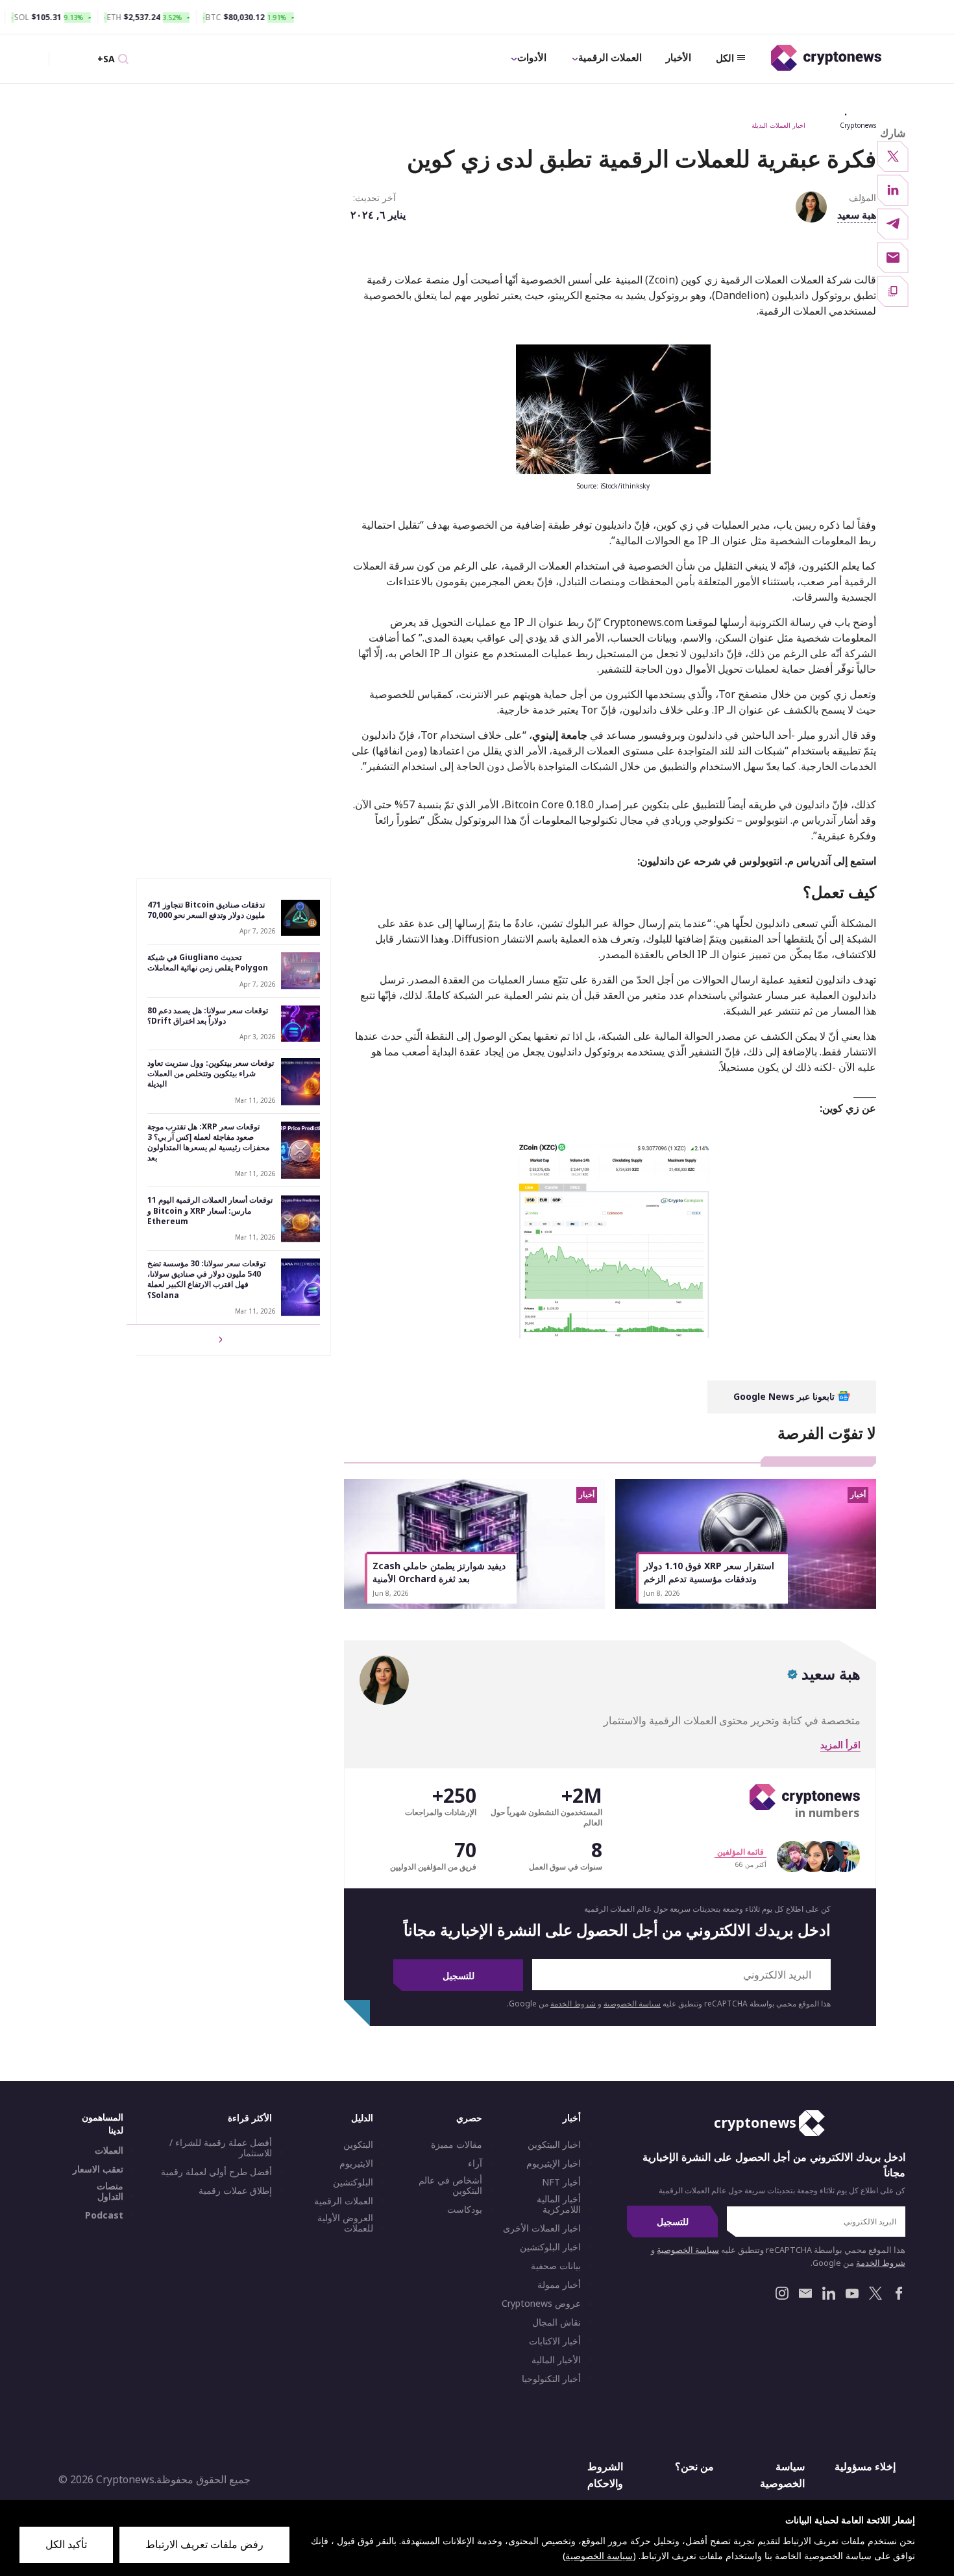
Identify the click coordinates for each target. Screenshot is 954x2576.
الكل (725, 58)
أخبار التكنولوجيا (551, 2379)
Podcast (104, 2215)
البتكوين (358, 2145)
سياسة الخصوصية (632, 2004)
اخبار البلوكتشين (550, 2247)
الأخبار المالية (556, 2360)
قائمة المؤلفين (740, 1852)
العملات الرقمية (610, 57)
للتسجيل (459, 1976)
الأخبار (679, 57)
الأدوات (532, 57)
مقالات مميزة (457, 2145)
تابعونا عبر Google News (785, 1396)
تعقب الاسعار (98, 2169)
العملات (109, 2150)
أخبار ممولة (559, 2285)
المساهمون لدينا (103, 2124)
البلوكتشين (353, 2182)
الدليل (362, 2118)
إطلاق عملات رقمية (235, 2191)
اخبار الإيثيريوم (554, 2163)
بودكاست (465, 2209)
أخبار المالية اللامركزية (559, 2204)
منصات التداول (110, 2191)
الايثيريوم (356, 2163)
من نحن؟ (694, 2466)
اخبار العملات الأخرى (542, 2228)
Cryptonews (858, 125)
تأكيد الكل (66, 2544)
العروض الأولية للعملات (345, 2223)
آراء (475, 2163)
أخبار (572, 2118)
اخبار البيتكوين (554, 2145)
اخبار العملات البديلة (778, 125)
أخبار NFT (561, 2182)
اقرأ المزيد (840, 1745)
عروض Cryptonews (541, 2304)
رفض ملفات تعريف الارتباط (204, 2544)
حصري (469, 2118)
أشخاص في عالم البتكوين (450, 2185)
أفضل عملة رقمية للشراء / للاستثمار (221, 2148)
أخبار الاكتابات (555, 2341)
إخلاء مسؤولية (865, 2466)
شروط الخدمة (573, 2004)
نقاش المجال (556, 2322)
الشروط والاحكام (605, 2475)
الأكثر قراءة (250, 2118)
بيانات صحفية (556, 2266)
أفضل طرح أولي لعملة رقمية (216, 2172)
